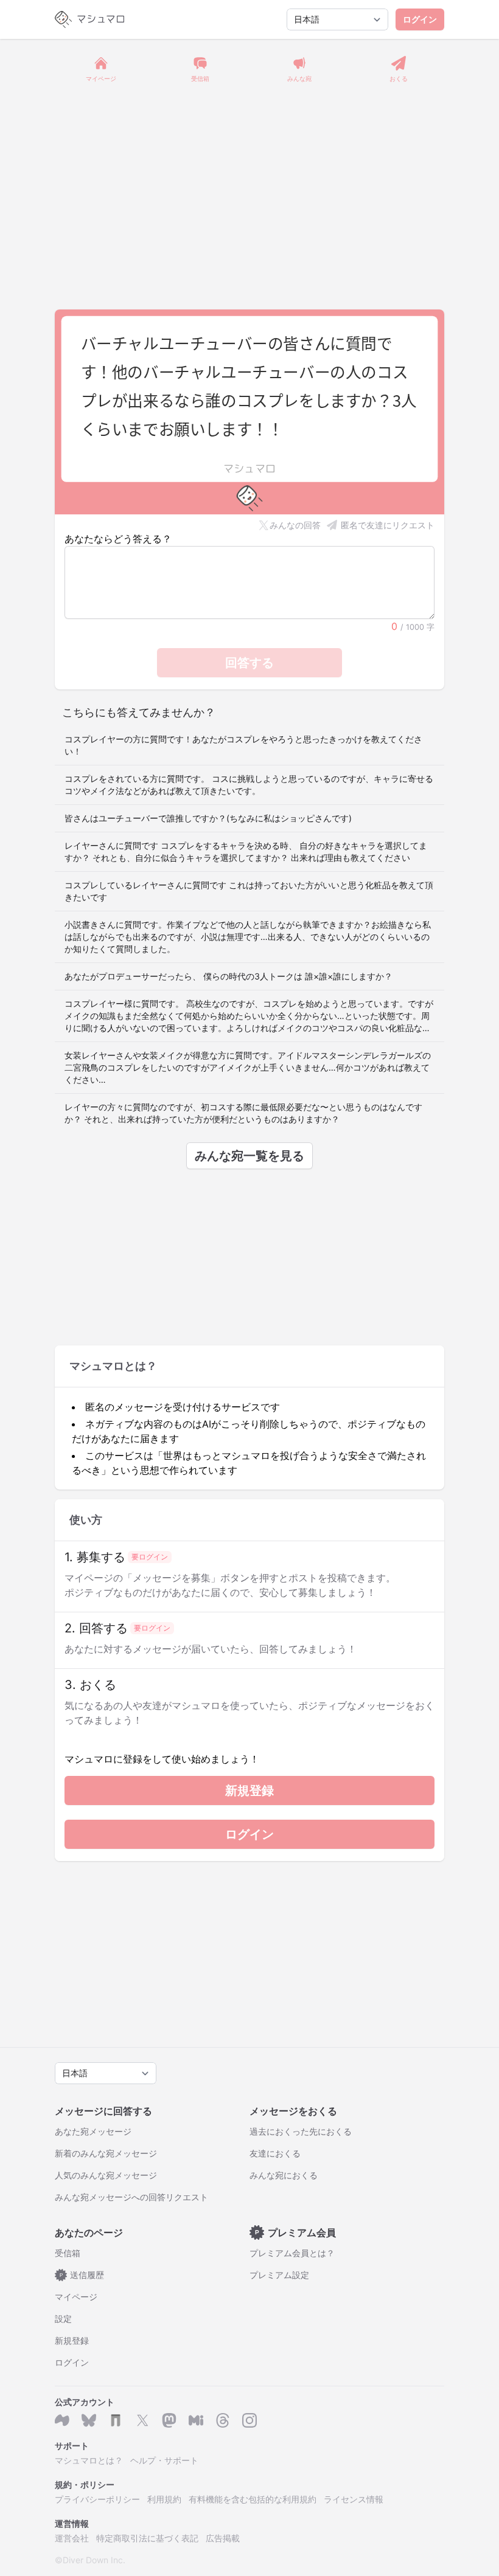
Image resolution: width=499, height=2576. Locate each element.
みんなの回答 (295, 525)
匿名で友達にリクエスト (388, 525)
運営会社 (72, 2538)
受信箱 (68, 2253)
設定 (63, 2319)
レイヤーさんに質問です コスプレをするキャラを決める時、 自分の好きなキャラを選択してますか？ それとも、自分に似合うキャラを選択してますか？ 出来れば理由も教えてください (246, 851)
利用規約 (164, 2499)
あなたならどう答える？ (118, 539)
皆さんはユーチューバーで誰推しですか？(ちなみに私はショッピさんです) (208, 818)
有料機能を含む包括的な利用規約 (253, 2499)
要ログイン (150, 1557)
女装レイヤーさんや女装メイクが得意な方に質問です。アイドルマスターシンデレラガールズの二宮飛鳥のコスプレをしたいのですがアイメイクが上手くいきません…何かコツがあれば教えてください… (248, 1067)
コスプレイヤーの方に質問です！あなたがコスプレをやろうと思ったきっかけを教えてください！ (243, 745)
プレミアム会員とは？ (292, 2253)
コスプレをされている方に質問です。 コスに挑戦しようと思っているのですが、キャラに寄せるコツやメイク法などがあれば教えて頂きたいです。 (249, 785)
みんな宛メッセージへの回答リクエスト (131, 2197)
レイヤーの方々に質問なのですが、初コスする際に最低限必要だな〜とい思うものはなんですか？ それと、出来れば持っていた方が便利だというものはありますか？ (243, 1113)
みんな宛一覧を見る (249, 1156)
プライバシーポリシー (97, 2499)
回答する (249, 663)
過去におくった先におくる (301, 2131)
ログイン (420, 19)
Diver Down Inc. (94, 2560)
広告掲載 (223, 2538)
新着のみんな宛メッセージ (106, 2153)
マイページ (76, 2297)
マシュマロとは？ (89, 2460)
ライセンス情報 (354, 2499)
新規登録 (249, 1790)
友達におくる (275, 2153)
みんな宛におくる (284, 2175)
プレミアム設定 (279, 2275)
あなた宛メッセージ (93, 2131)
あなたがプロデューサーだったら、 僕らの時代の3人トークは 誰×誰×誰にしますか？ (229, 976)
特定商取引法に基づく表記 (147, 2538)
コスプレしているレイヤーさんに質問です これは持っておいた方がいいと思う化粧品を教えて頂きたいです (249, 891)
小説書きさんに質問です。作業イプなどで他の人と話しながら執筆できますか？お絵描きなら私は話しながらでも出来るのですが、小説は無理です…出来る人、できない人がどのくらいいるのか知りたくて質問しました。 (248, 937)
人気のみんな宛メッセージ (106, 2175)
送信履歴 (82, 2275)
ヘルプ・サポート (164, 2460)
